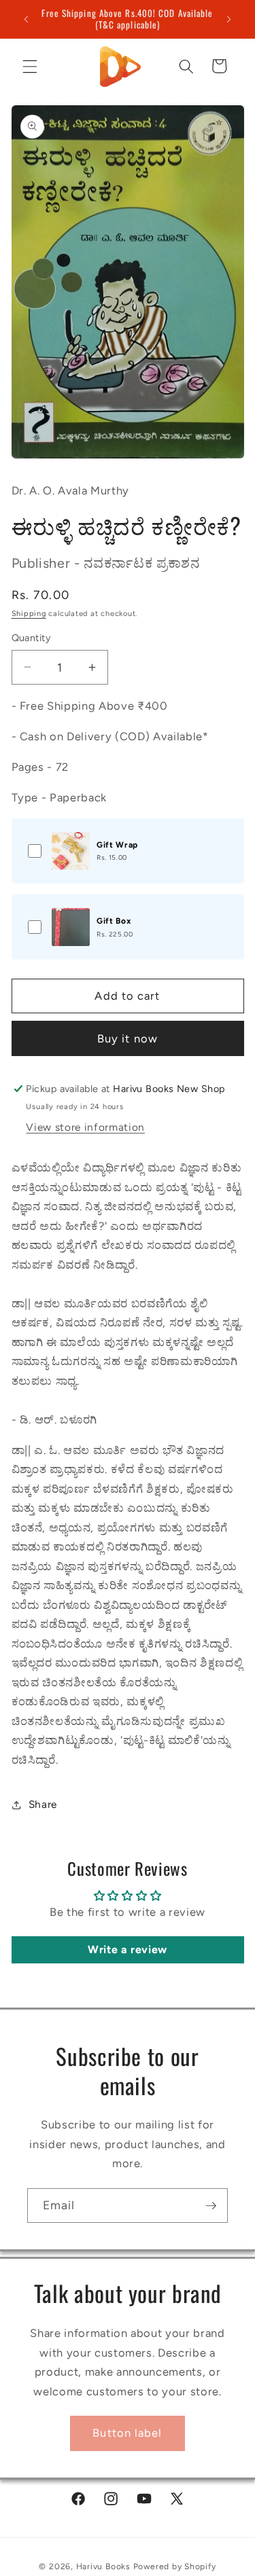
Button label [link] (127, 2433)
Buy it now (128, 1038)
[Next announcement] (229, 19)
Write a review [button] (128, 1949)
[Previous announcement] (27, 19)
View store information (85, 1127)
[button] (30, 66)
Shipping (29, 614)
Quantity (32, 638)
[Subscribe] (211, 2206)
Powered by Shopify (175, 2566)
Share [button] (43, 1804)
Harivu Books (103, 2566)
